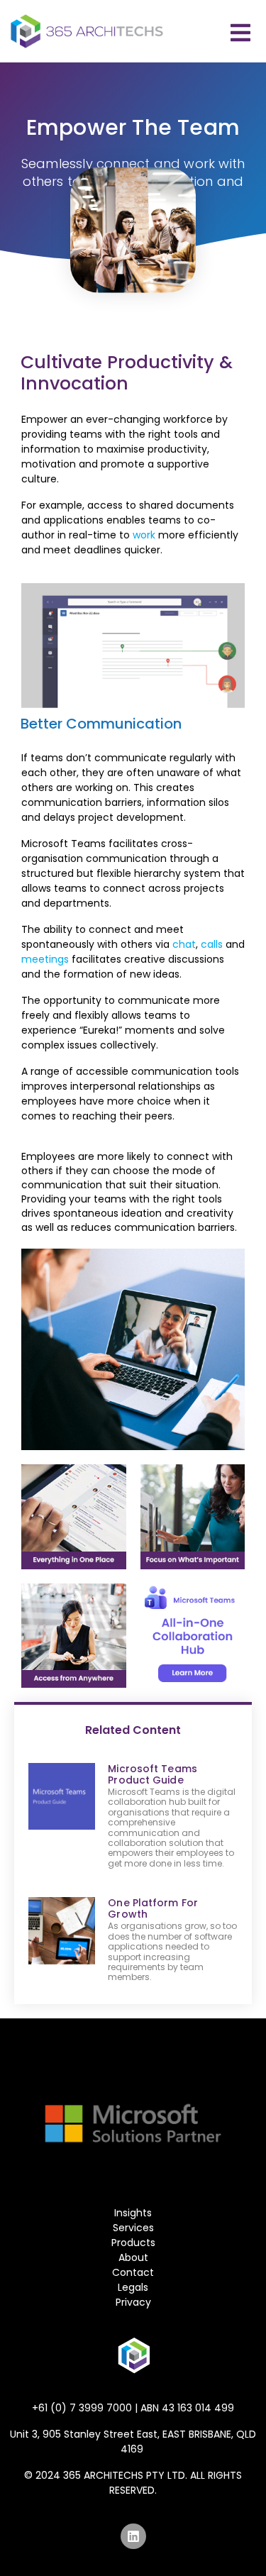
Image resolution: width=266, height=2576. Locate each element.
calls (212, 944)
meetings (45, 959)
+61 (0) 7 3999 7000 (82, 2408)
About (133, 2257)
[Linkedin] (133, 2536)
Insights (133, 2213)
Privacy (133, 2302)
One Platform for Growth (153, 1908)
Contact (133, 2272)
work (144, 535)
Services (133, 2228)
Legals (133, 2287)
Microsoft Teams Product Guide (153, 1774)
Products (133, 2243)
